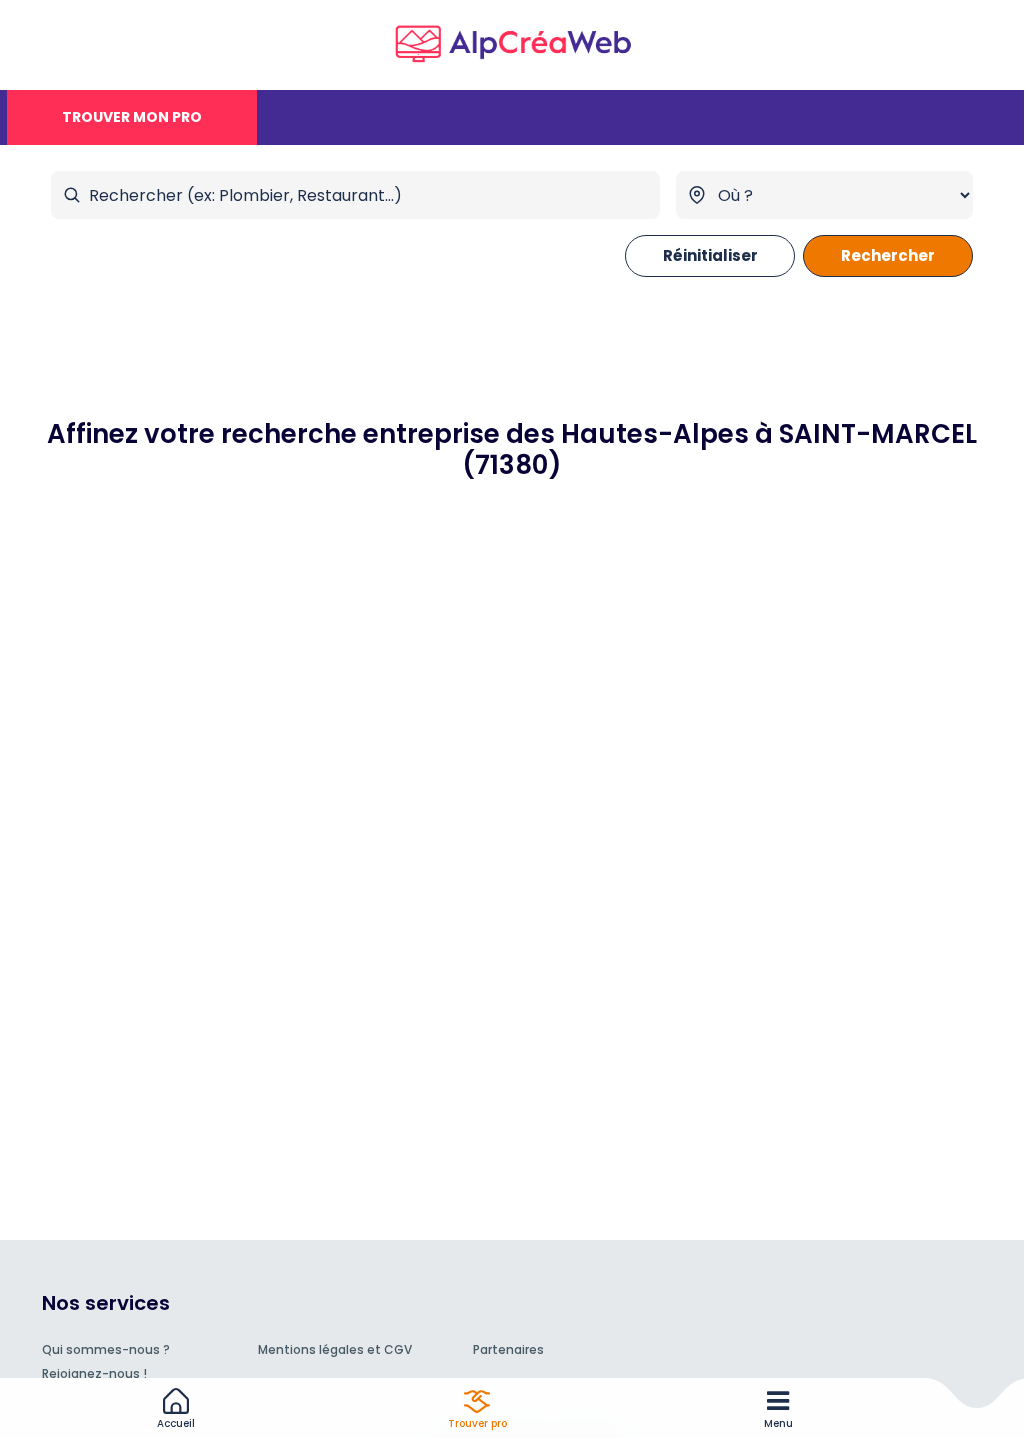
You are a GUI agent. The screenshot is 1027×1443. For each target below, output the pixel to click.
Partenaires (508, 1349)
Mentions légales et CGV (335, 1349)
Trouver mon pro (132, 117)
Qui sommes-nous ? (106, 1349)
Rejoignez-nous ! (94, 1373)
